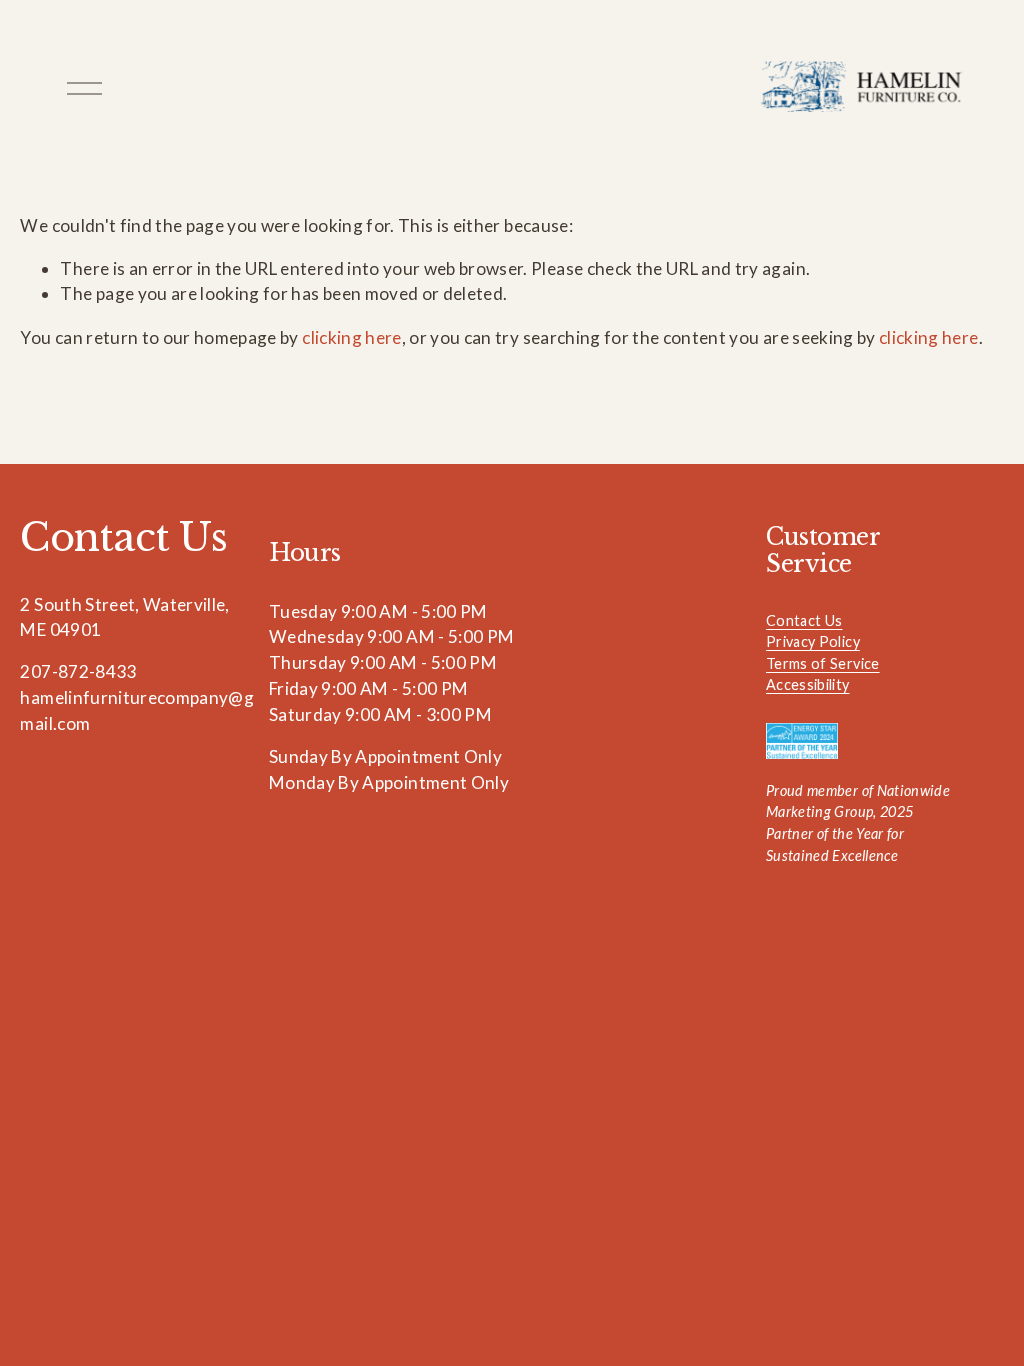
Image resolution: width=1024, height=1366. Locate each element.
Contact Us (804, 620)
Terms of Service (823, 663)
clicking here (351, 337)
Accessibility (807, 684)
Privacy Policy (813, 641)
